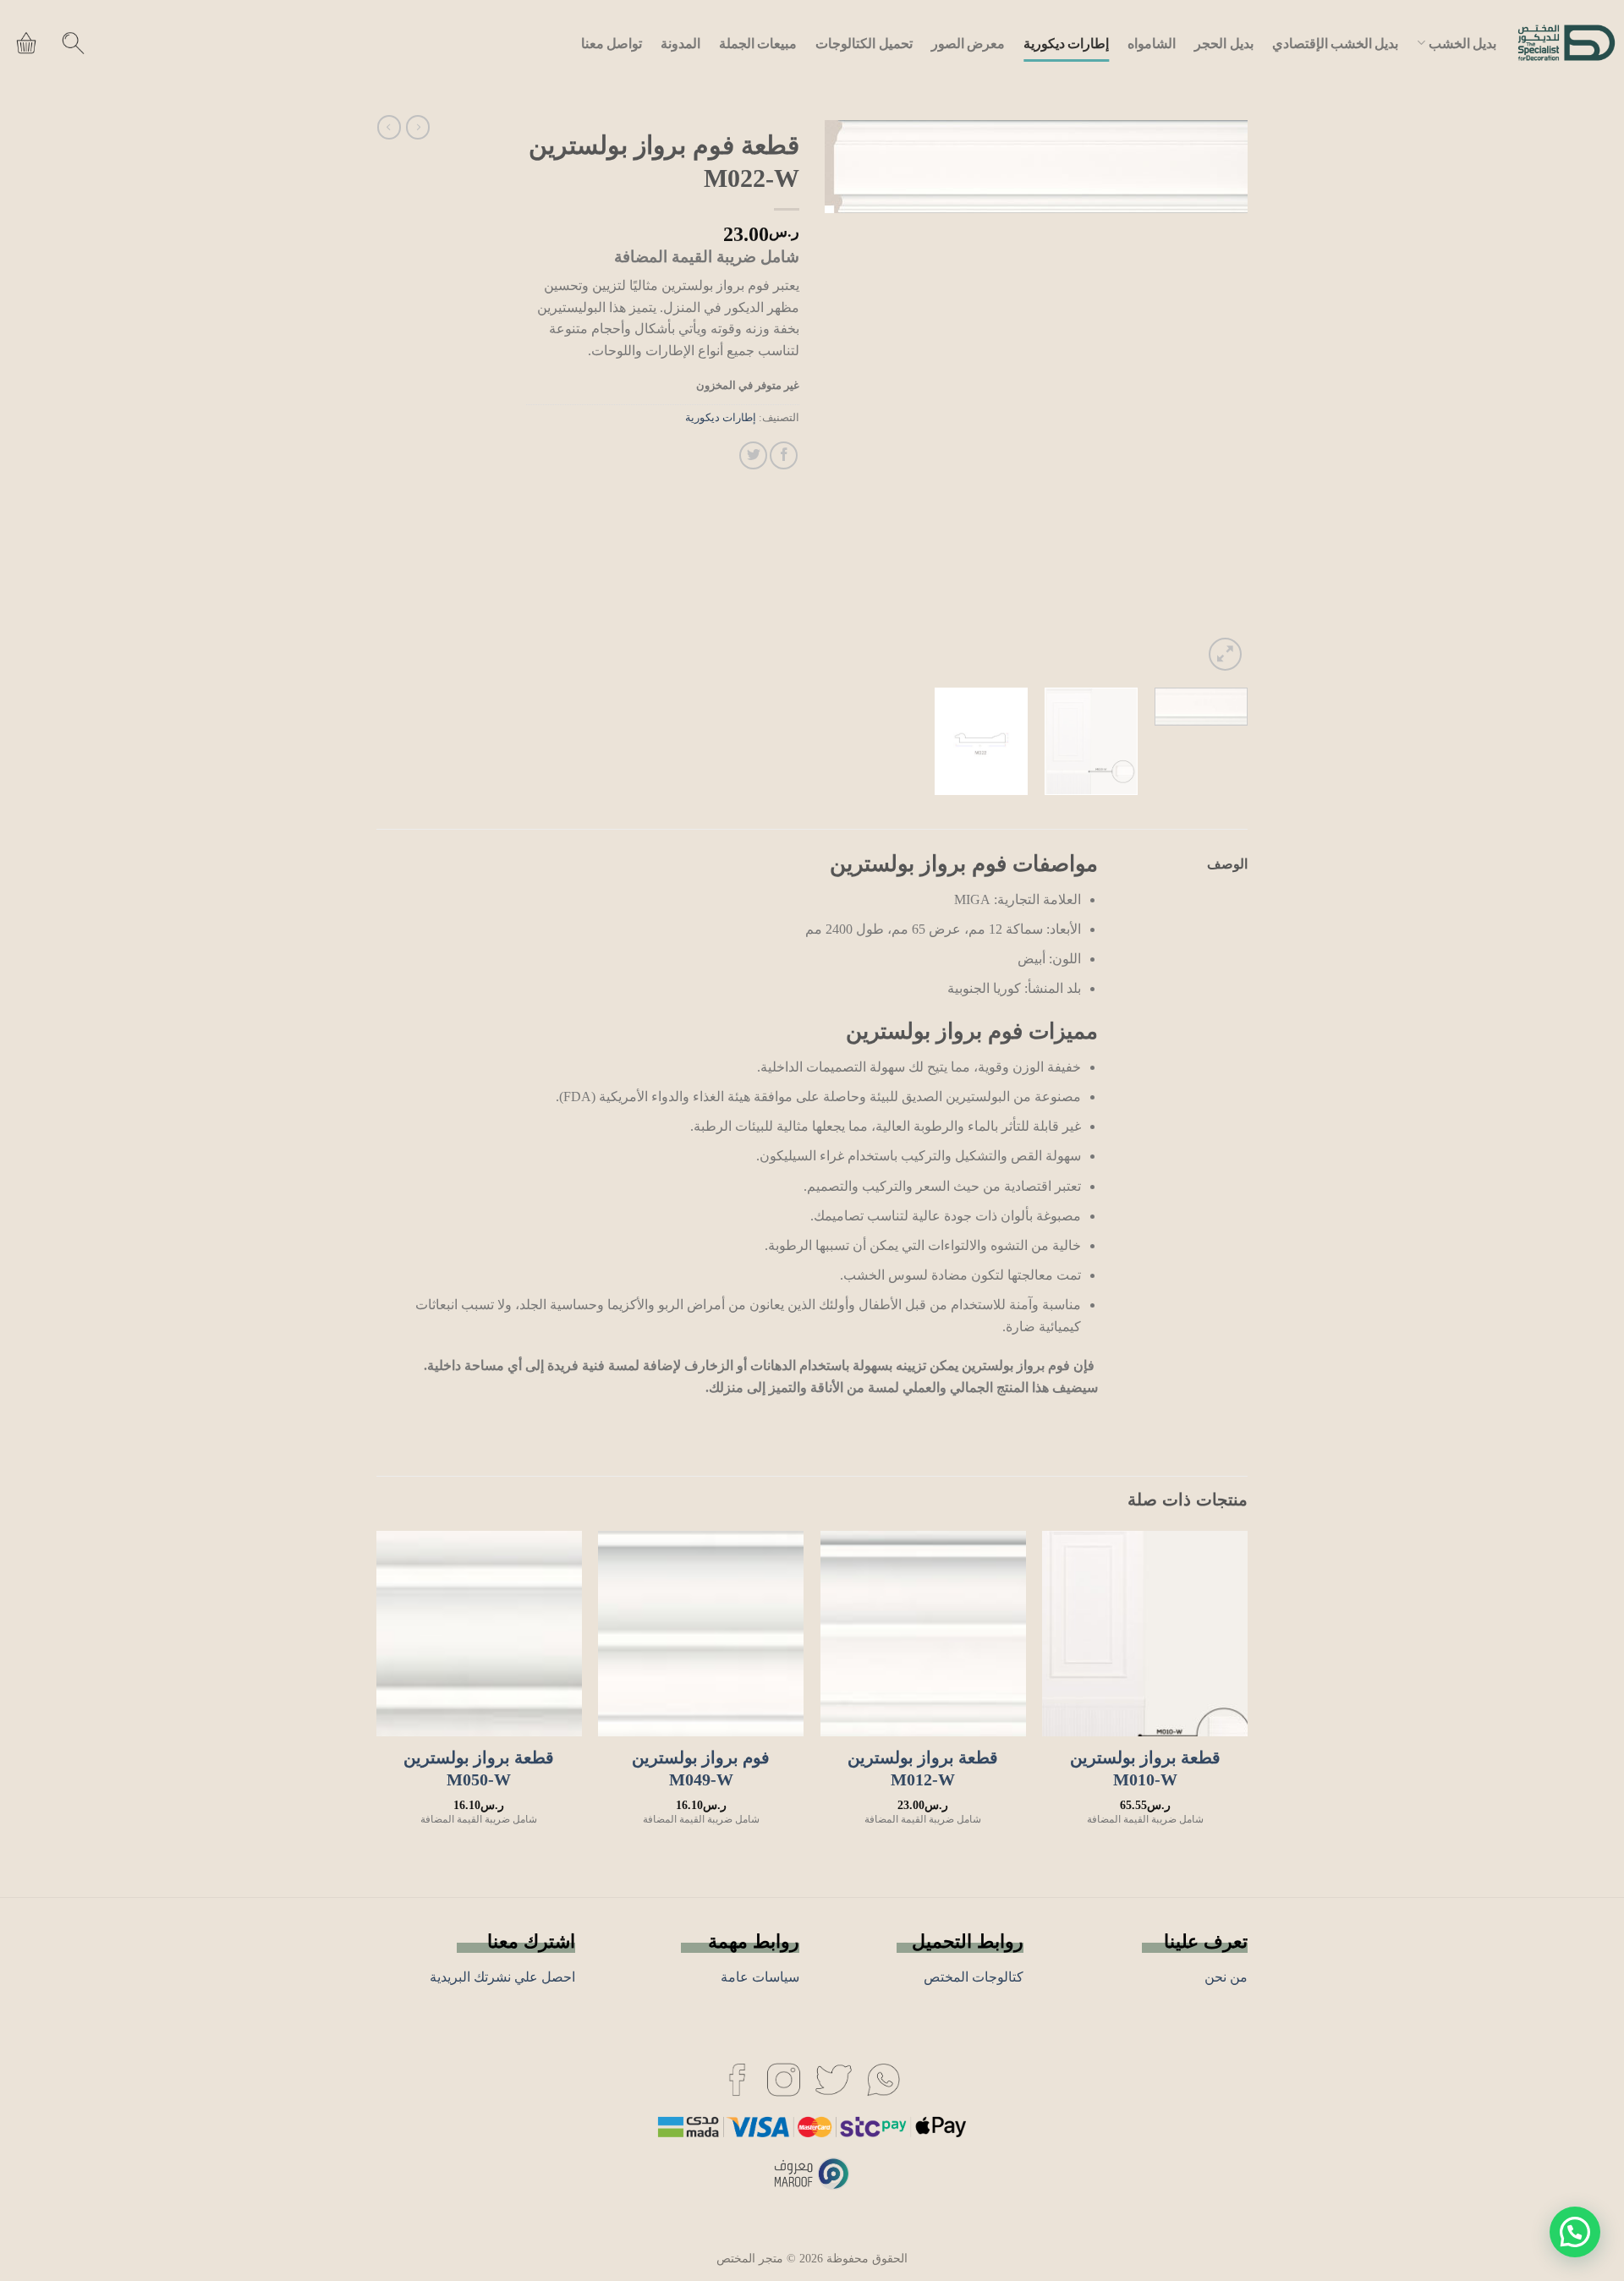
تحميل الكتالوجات (864, 43)
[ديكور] (883, 2078)
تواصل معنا (612, 43)
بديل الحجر (1223, 43)
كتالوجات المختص (974, 1977)
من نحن (1226, 1977)
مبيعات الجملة (758, 43)
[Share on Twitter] (753, 455)
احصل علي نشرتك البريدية (502, 1977)
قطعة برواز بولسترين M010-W (1145, 1768)
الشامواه (1152, 43)
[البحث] (73, 43)
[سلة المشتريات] (26, 43)
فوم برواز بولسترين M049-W (701, 1768)
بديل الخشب (1462, 43)
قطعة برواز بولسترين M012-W (923, 1768)
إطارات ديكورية (1066, 43)
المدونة (680, 43)
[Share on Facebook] (784, 455)
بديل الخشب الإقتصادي (1336, 43)
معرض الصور (968, 43)
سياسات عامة (760, 1977)
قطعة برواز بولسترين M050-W (479, 1768)
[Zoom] (1225, 654)
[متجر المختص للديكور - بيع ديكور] (1566, 43)
